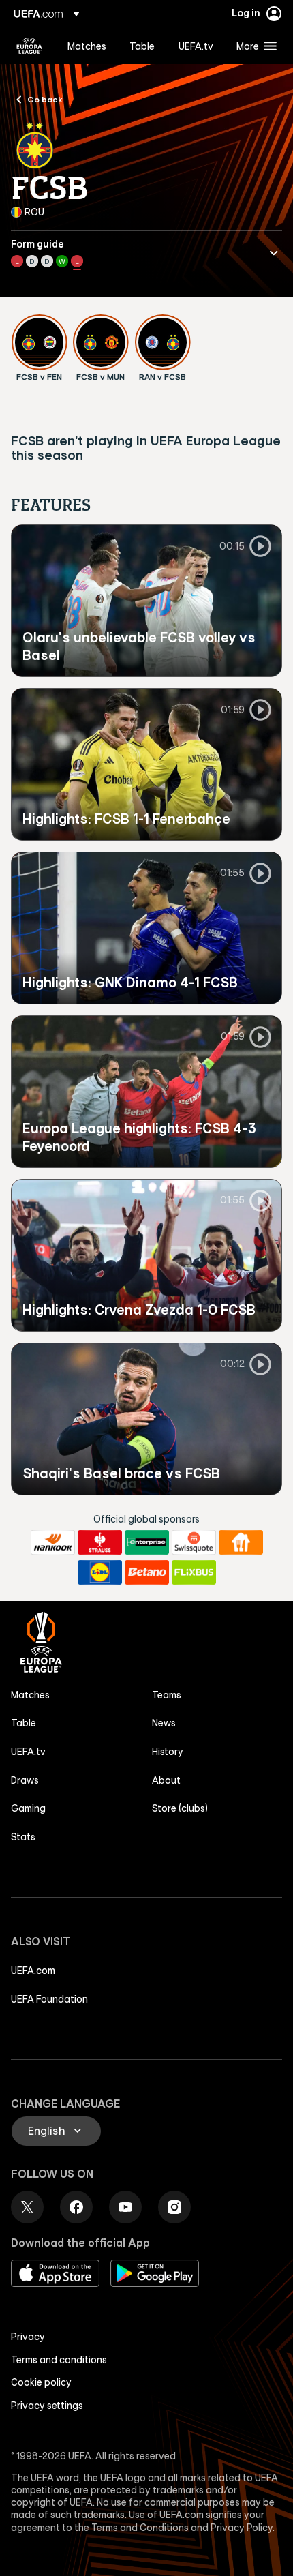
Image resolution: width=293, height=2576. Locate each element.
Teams (167, 1695)
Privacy (28, 2337)
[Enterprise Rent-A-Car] (147, 1542)
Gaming (28, 1808)
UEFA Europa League (29, 46)
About (166, 1780)
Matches (30, 1695)
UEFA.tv (28, 1752)
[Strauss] (100, 1542)
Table (24, 1723)
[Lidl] (100, 1572)
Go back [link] (45, 99)
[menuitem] (87, 46)
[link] (87, 46)
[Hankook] (53, 1542)
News (164, 1723)
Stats (23, 1837)
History (168, 1752)
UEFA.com (33, 1971)
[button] (253, 46)
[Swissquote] (194, 1542)
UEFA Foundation (49, 1999)
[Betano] (147, 1572)
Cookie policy (41, 2382)
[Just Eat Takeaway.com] (241, 1542)
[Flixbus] (194, 1572)
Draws (25, 1780)
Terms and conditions (59, 2360)
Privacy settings (47, 2406)
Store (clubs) (180, 1808)
